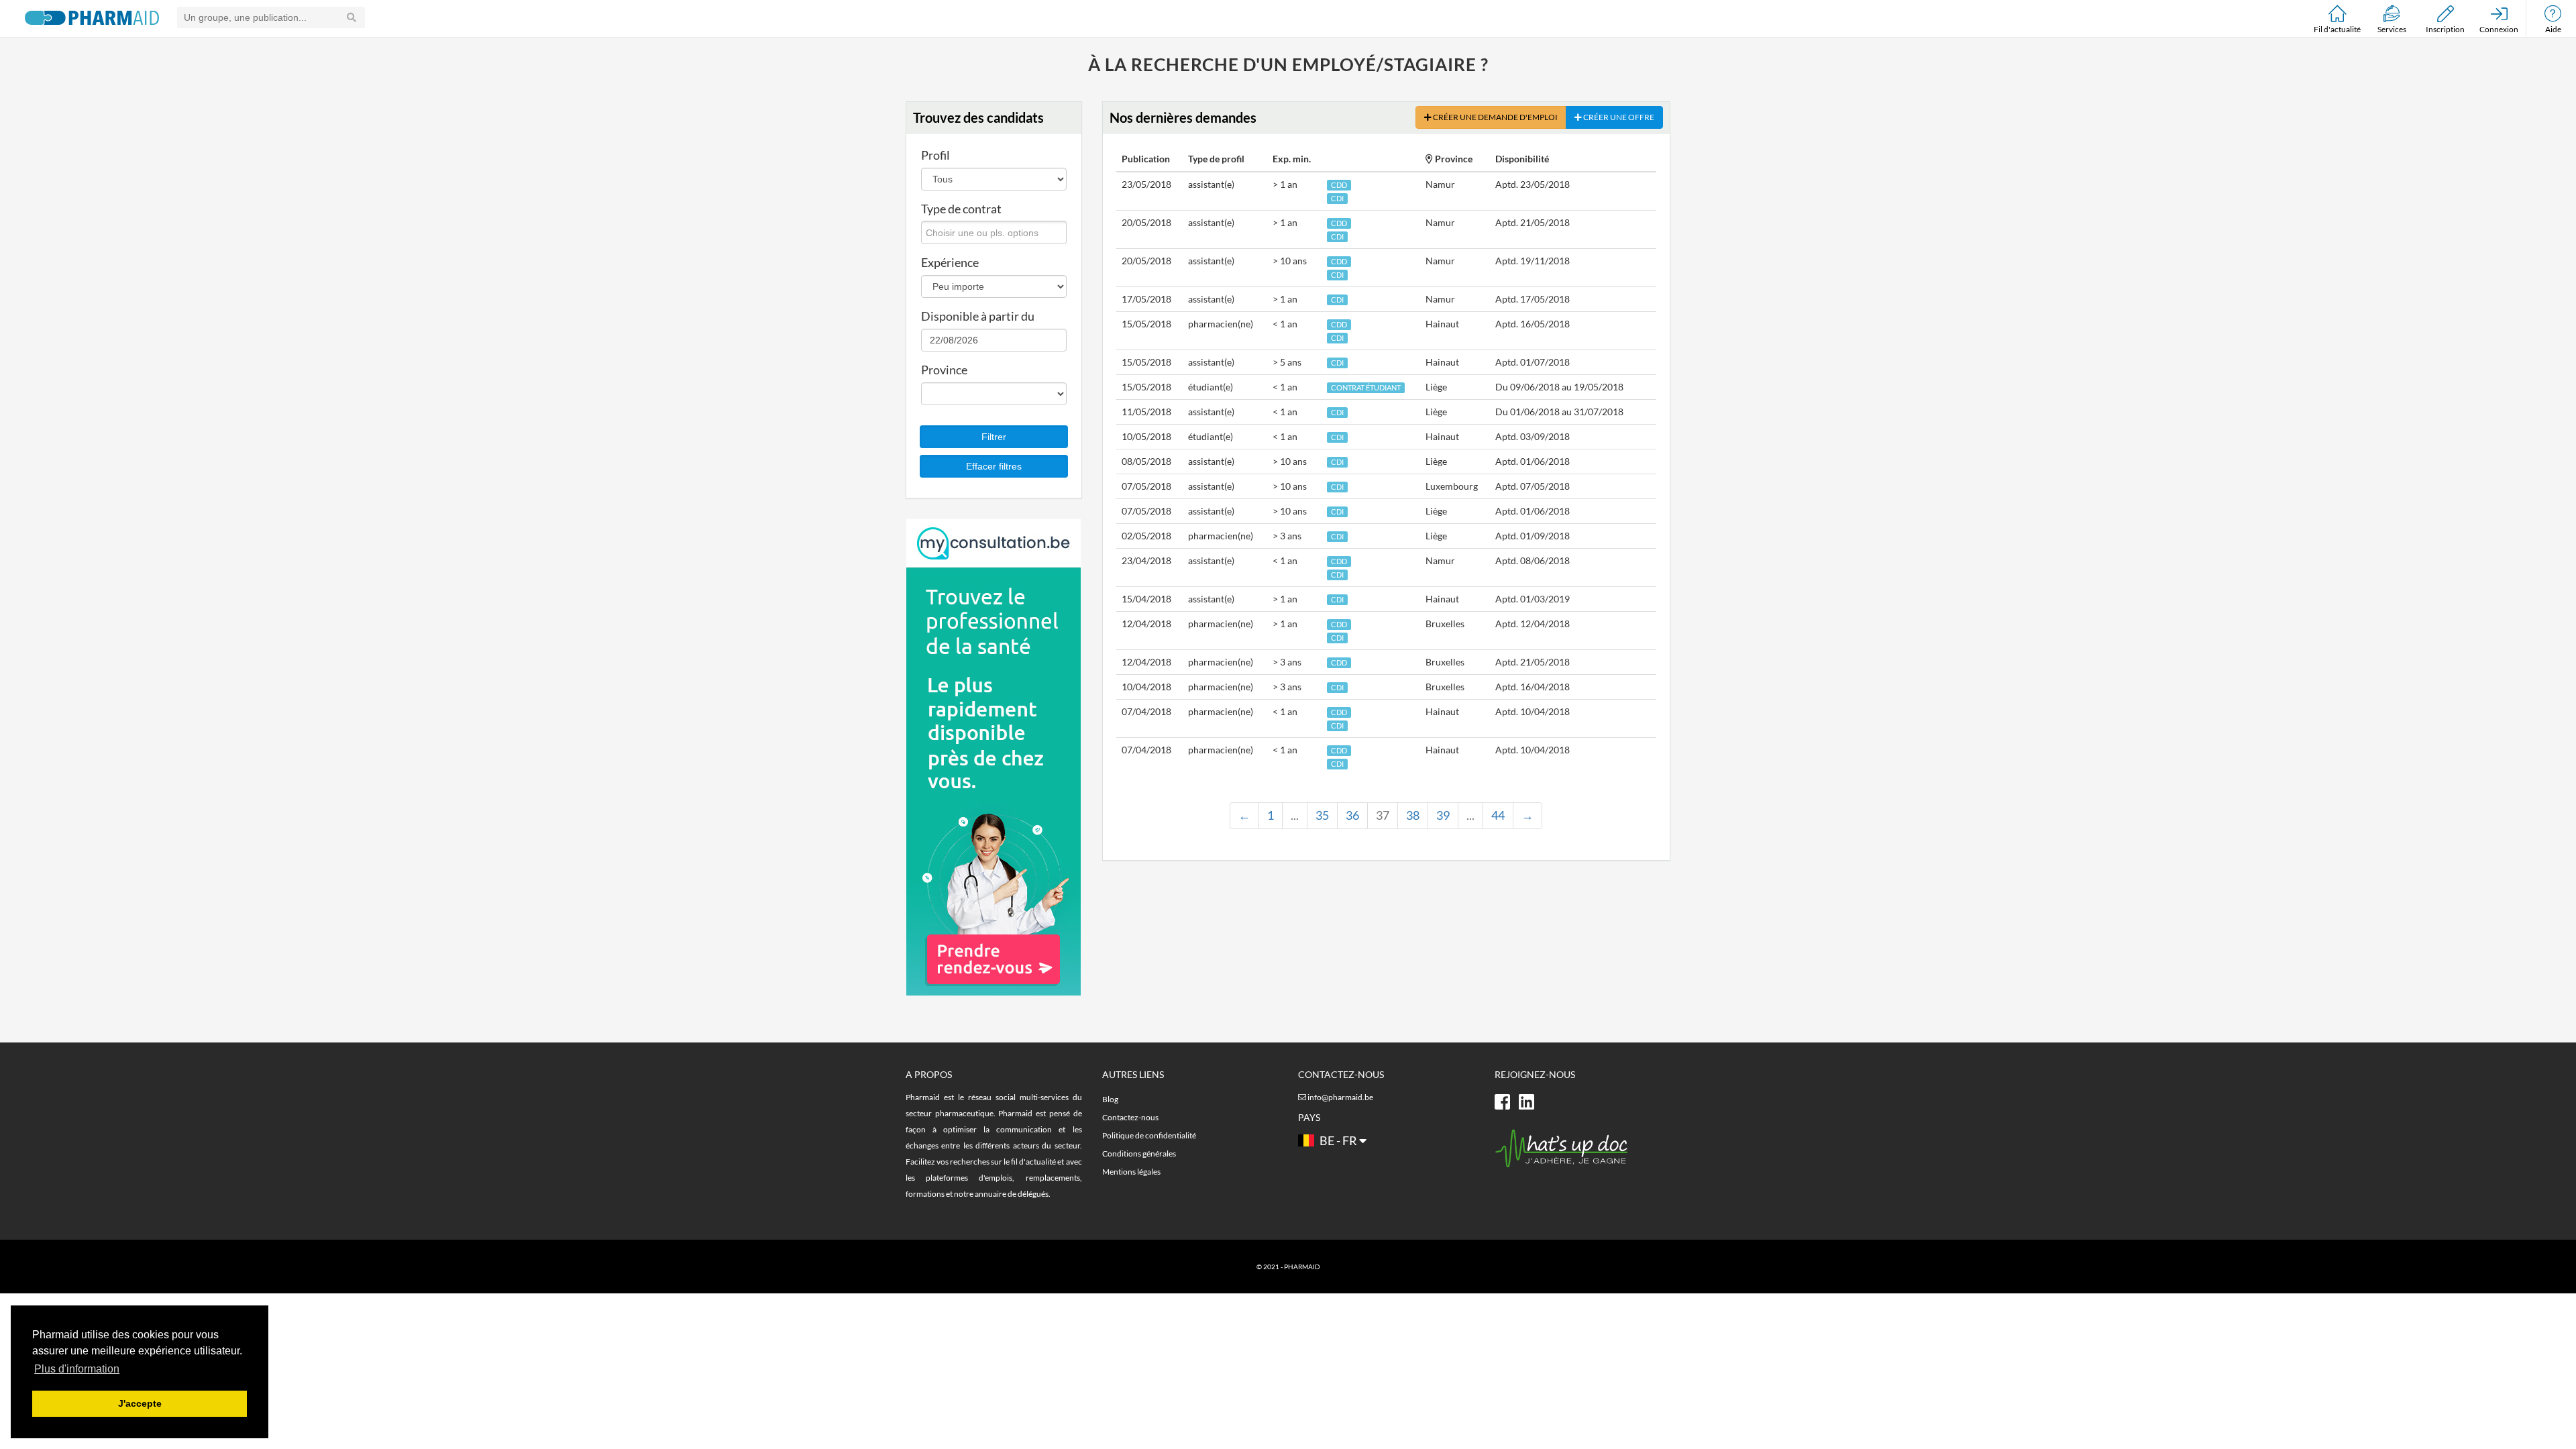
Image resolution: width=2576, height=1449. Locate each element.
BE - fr (1338, 1140)
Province (944, 370)
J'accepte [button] (140, 1403)
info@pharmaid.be (1340, 1097)
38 (1413, 815)
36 (1352, 815)
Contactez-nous (1130, 1117)
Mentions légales (1131, 1172)
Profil (935, 155)
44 (1498, 815)
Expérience (950, 262)
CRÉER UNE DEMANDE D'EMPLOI (1495, 117)
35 (1322, 815)
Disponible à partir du (978, 316)
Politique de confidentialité (1149, 1135)
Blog (1110, 1099)
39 (1443, 815)
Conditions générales (1139, 1153)
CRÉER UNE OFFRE (1618, 117)
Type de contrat (961, 209)
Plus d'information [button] (77, 1369)
